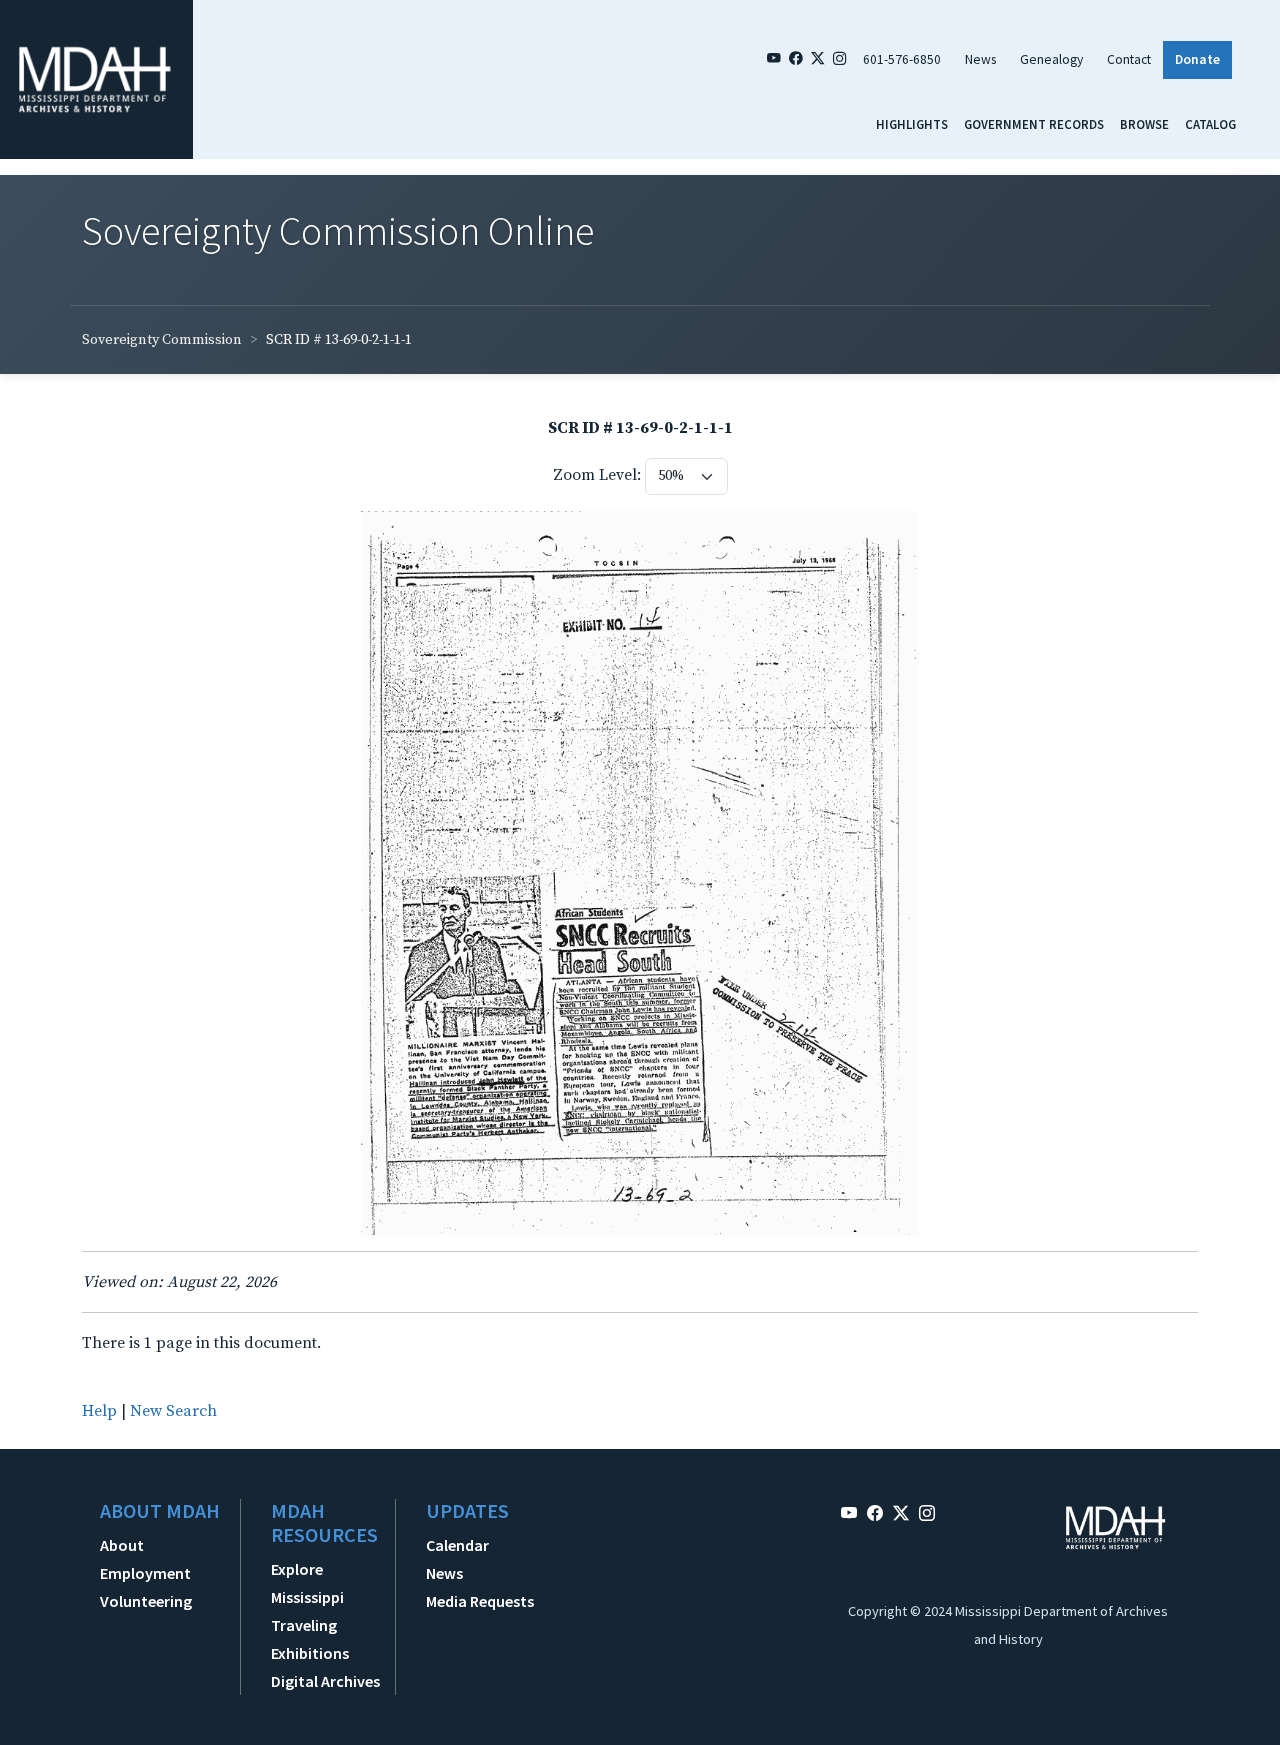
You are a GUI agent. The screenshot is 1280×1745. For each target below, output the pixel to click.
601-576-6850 (902, 59)
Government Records (1034, 124)
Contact (1129, 59)
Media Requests (480, 1601)
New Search (173, 1411)
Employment (145, 1573)
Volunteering (146, 1601)
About (122, 1545)
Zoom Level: (597, 475)
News (980, 59)
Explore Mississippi (307, 1583)
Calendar (457, 1545)
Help (99, 1411)
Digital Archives (325, 1681)
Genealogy (1051, 59)
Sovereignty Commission (162, 340)
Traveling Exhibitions (310, 1639)
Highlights (912, 124)
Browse (1144, 124)
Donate (1197, 59)
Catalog (1210, 124)
